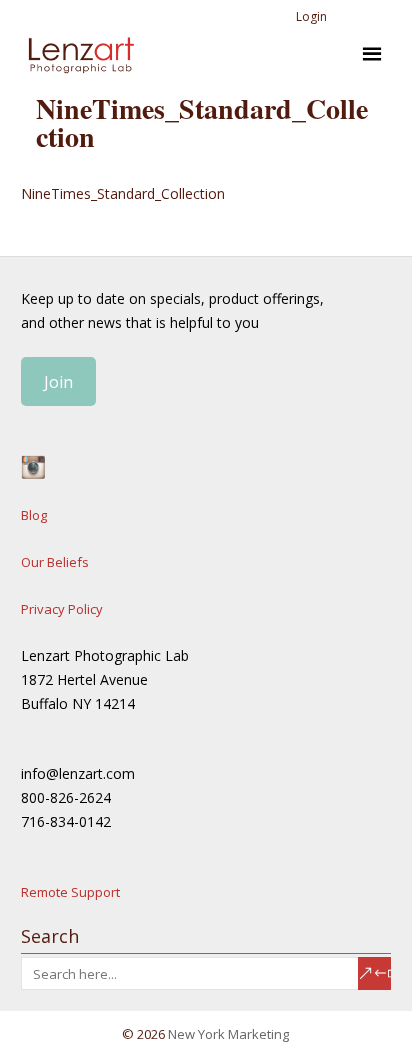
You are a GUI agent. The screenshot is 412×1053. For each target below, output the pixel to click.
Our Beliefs (55, 562)
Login (311, 16)
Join (58, 382)
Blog (34, 515)
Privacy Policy (62, 609)
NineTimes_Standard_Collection (123, 193)
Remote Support (70, 892)
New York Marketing (228, 1034)
